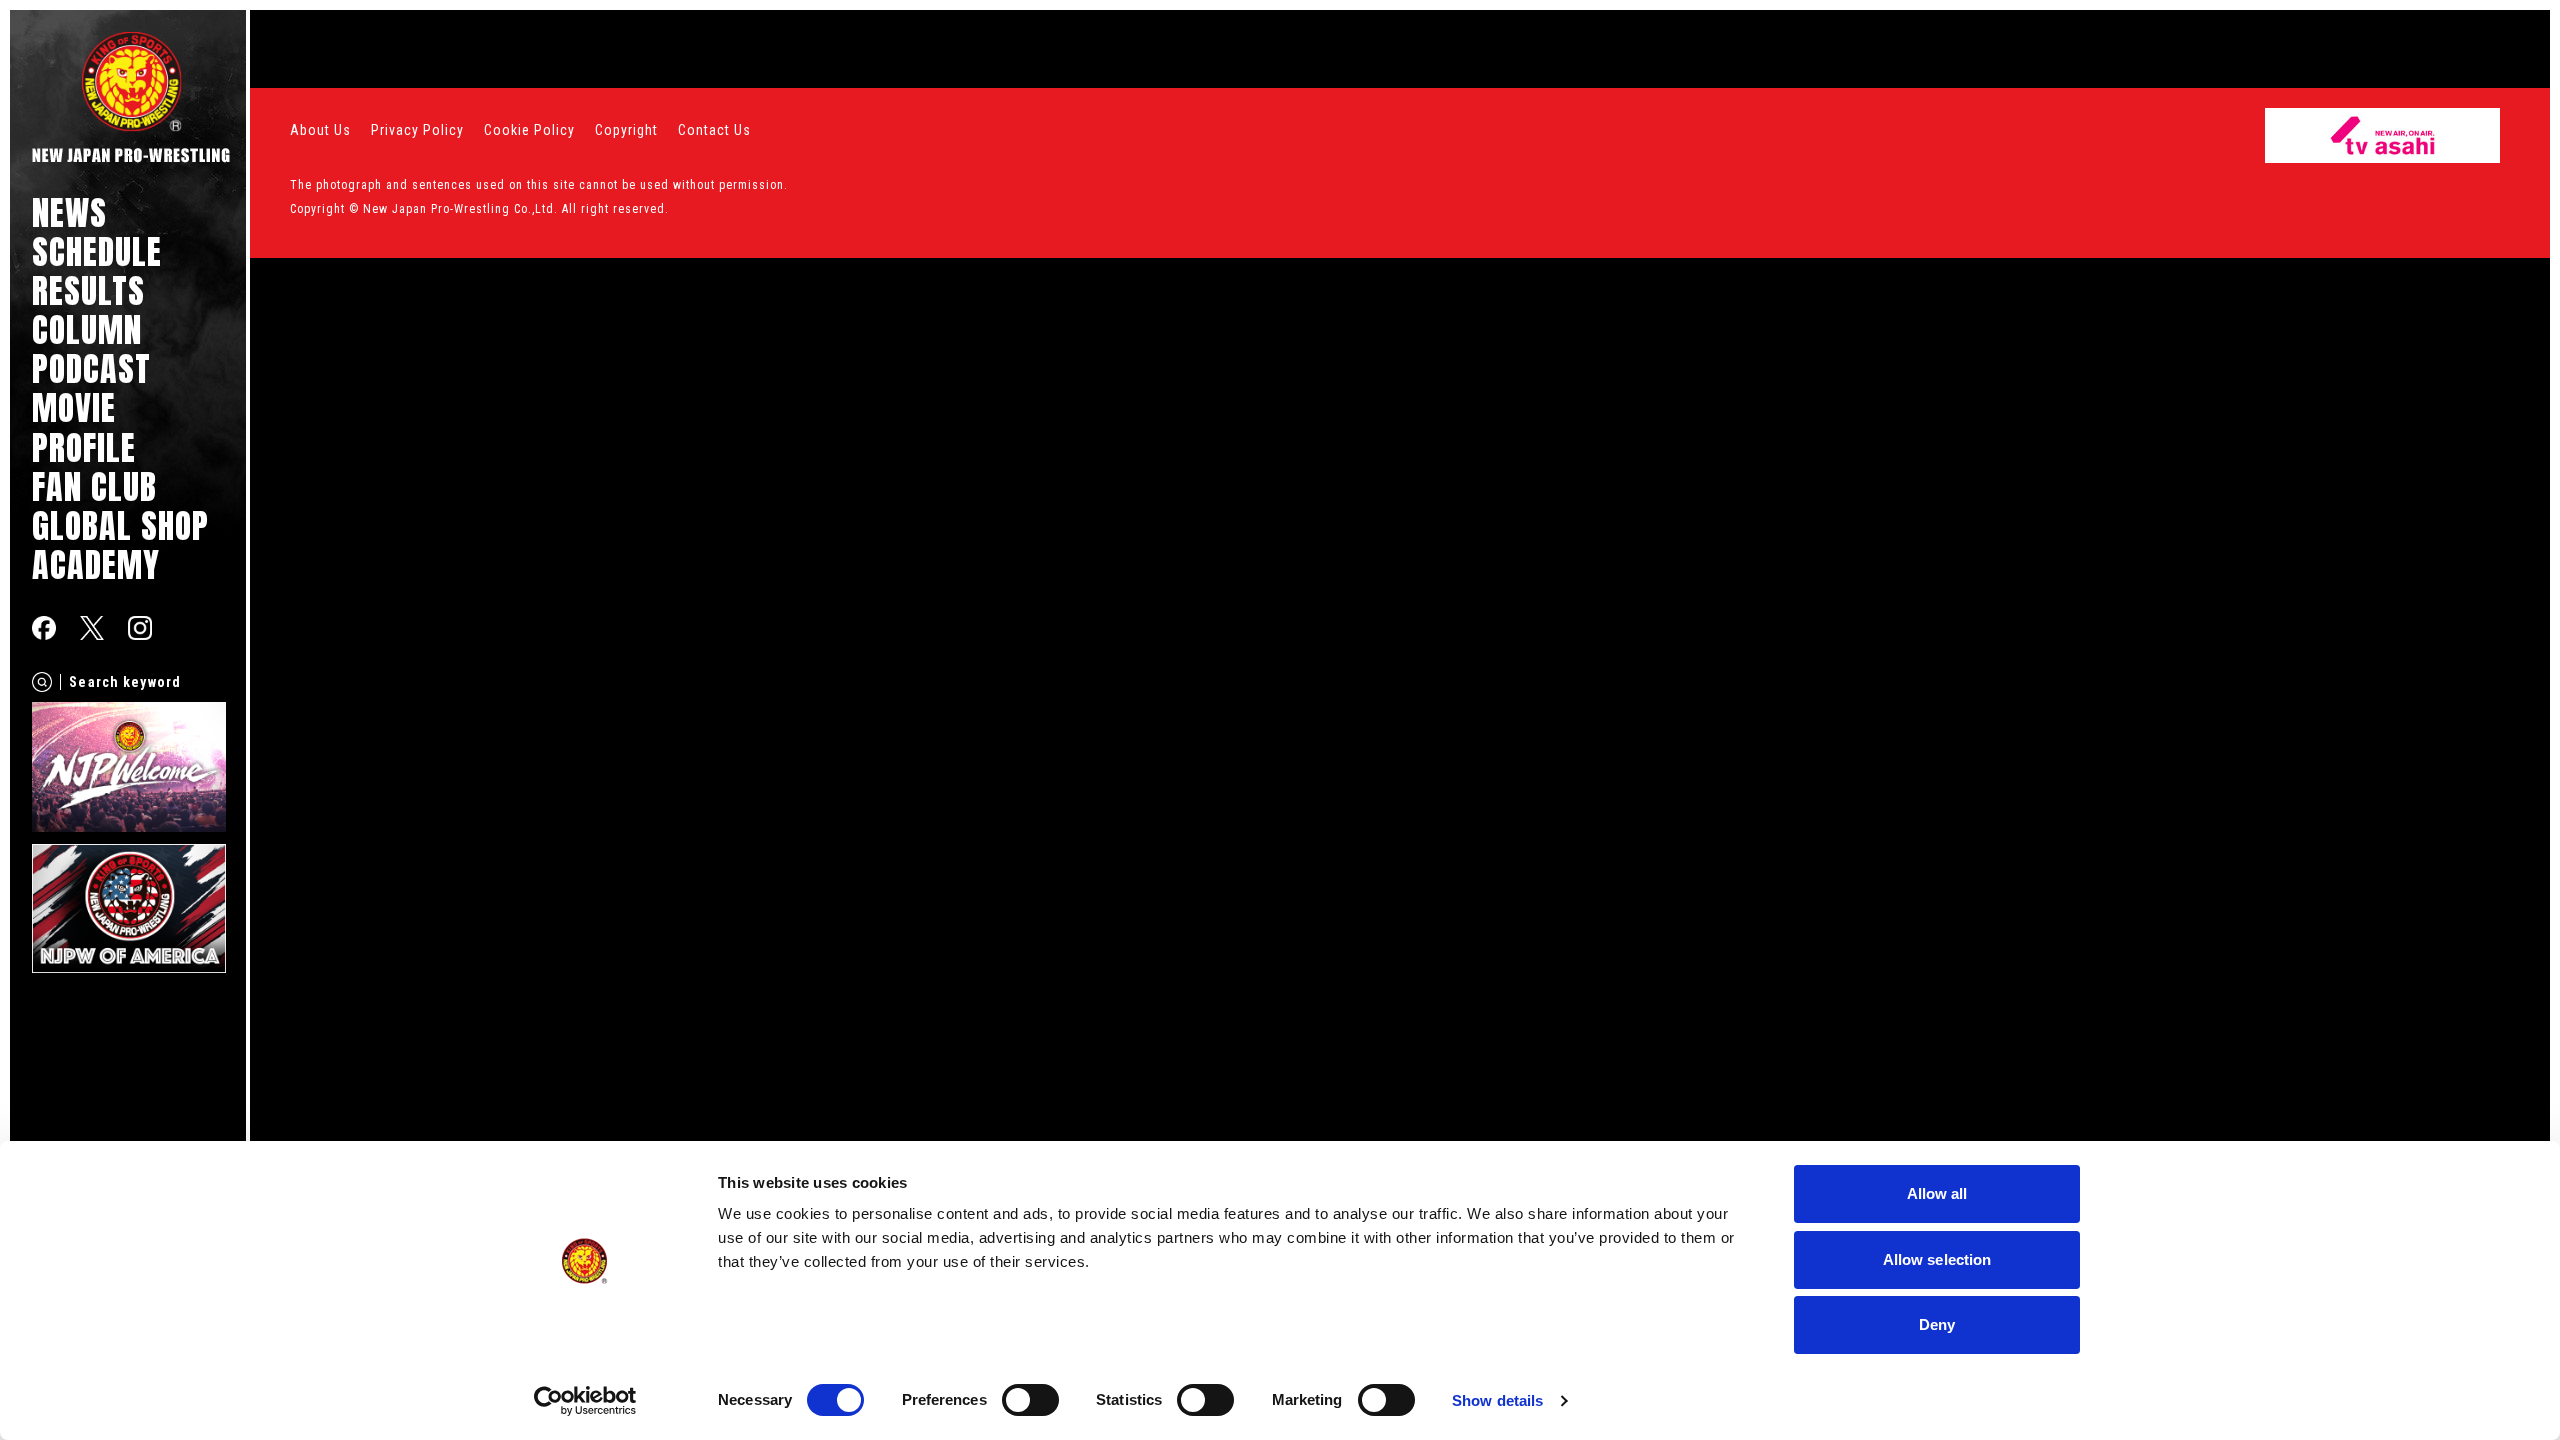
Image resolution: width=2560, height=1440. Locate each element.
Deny (1937, 1324)
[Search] (42, 682)
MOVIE (74, 407)
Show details (1497, 1400)
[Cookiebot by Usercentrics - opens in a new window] (585, 1401)
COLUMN (87, 329)
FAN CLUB (94, 486)
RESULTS (88, 290)
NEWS (69, 212)
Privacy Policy (417, 130)
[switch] (1030, 1400)
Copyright (626, 130)
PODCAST (91, 368)
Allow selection (1937, 1259)
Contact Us (714, 130)
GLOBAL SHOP (120, 525)
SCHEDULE (97, 251)
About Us (320, 130)
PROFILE (84, 447)
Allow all (1937, 1193)
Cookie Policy (529, 130)
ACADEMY (96, 564)
